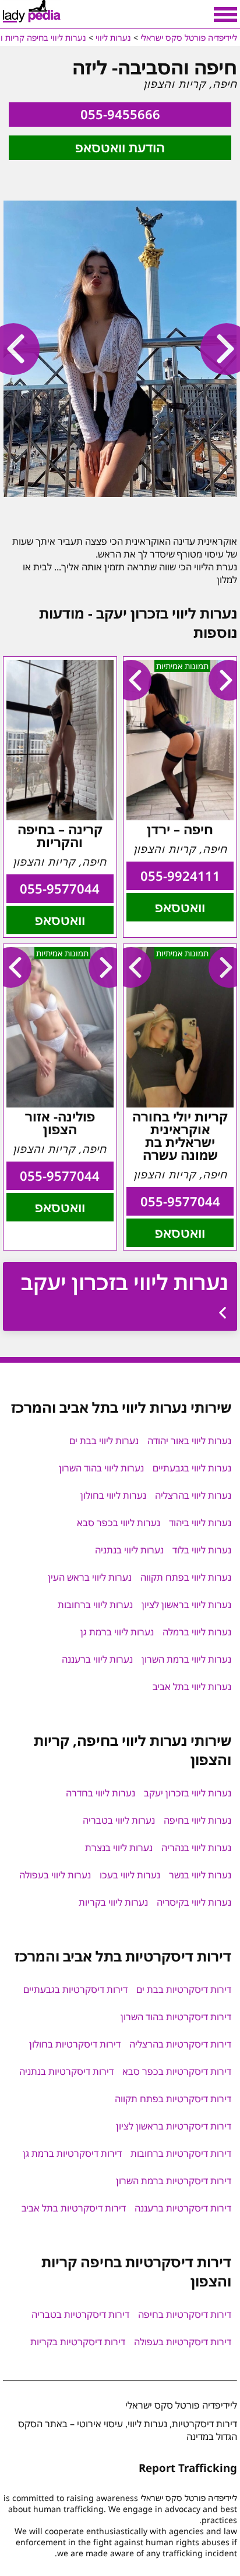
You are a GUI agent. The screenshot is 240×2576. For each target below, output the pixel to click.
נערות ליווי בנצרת (119, 1848)
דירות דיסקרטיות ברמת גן (72, 2153)
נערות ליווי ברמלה (197, 1632)
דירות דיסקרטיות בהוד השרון (176, 2017)
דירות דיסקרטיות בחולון (75, 2044)
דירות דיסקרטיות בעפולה (183, 2342)
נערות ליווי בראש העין (90, 1577)
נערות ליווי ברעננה (97, 1659)
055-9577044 (60, 889)
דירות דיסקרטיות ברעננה (183, 2208)
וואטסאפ (180, 907)
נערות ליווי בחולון (113, 1495)
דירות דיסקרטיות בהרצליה (180, 2044)
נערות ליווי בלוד (202, 1550)
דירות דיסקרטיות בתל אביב (74, 2208)
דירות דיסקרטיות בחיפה (185, 2314)
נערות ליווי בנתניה (129, 1550)
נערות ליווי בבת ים (104, 1441)
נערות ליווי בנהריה (196, 1848)
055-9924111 (180, 876)
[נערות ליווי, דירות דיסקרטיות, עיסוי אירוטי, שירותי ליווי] (32, 12)
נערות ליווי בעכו (130, 1875)
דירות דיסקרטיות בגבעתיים (75, 1989)
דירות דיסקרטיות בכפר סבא (177, 2071)
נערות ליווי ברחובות (95, 1605)
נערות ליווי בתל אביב (192, 1687)
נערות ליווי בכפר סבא (119, 1523)
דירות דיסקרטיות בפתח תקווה (173, 2099)
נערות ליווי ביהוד (200, 1523)
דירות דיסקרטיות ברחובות (181, 2153)
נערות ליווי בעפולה (55, 1875)
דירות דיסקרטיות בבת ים (184, 1989)
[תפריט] (225, 15)
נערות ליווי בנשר (200, 1875)
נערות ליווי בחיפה (197, 1820)
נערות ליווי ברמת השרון (186, 1659)
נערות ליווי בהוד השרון (101, 1468)
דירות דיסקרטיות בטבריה (80, 2314)
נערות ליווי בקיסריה (194, 1902)
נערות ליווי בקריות (113, 1902)
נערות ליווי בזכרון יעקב (125, 1282)
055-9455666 (120, 114)
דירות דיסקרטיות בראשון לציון (174, 2126)
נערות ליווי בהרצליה (193, 1495)
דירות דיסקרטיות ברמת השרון (174, 2181)
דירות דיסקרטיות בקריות (78, 2342)
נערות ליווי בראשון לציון (186, 1605)
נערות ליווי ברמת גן (117, 1632)
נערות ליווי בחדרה (100, 1793)
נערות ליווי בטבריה (119, 1820)
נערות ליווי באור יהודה (189, 1441)
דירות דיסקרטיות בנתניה (66, 2071)
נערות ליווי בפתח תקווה (186, 1577)
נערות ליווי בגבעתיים (192, 1468)
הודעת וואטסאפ (120, 147)
